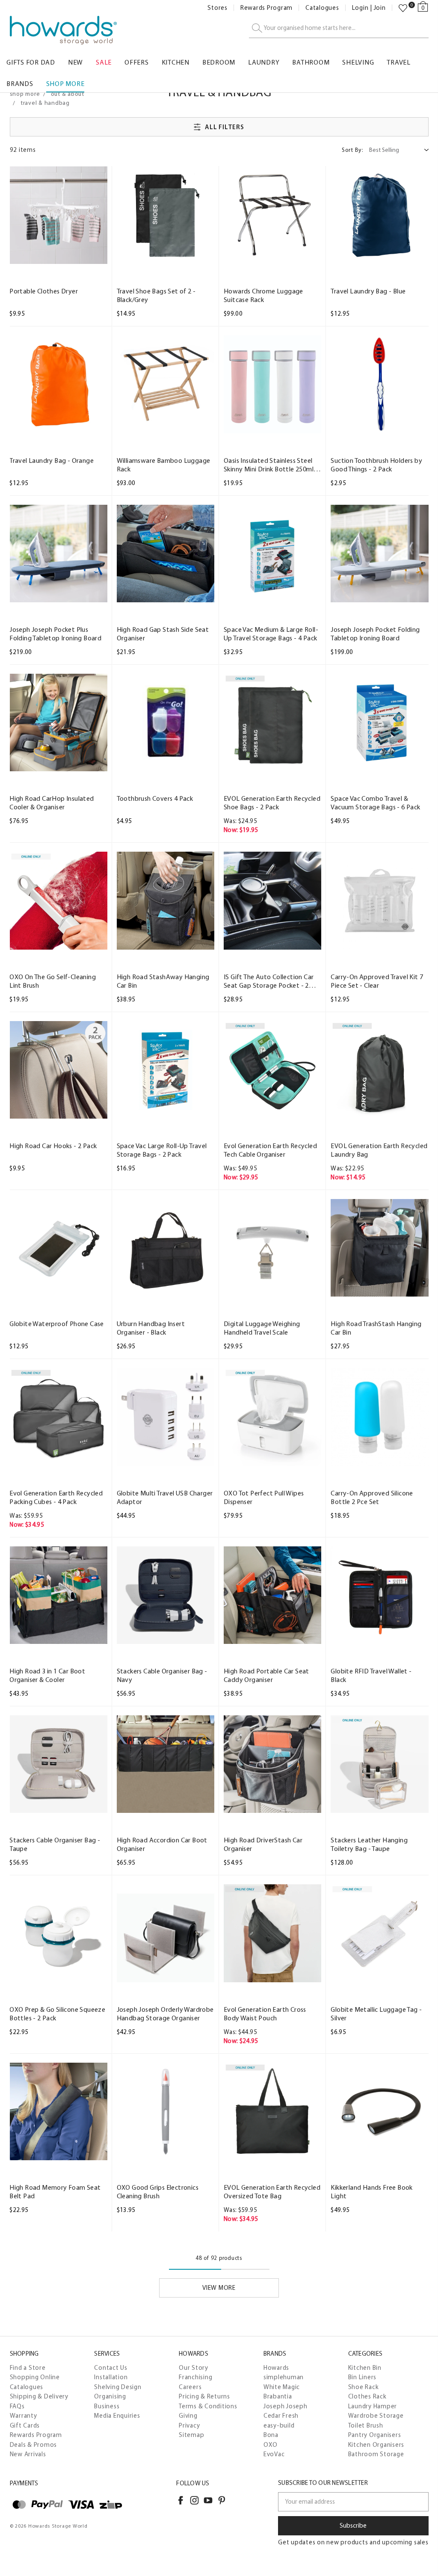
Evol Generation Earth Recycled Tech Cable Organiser (270, 1150)
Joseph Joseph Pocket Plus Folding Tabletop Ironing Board (55, 634)
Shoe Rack (364, 2387)
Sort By (353, 150)
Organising (110, 2396)
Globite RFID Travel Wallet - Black (371, 1675)
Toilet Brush (366, 2425)
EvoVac (274, 2454)
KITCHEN (176, 62)
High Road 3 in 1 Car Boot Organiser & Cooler (47, 1675)
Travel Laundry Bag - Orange (52, 460)
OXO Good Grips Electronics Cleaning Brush (158, 2192)
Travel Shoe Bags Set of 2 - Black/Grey (156, 295)
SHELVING (358, 62)
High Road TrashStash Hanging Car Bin (376, 1328)
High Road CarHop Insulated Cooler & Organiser (52, 803)
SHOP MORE (65, 84)
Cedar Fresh (281, 2416)
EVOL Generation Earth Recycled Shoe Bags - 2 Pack (272, 803)
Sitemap (191, 2435)
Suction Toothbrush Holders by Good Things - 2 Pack (376, 465)
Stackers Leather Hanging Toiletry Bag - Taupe (369, 1844)
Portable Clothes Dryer (44, 291)
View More (219, 2288)
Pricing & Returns (204, 2396)
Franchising (195, 2377)
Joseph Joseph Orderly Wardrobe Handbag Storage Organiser (165, 2014)
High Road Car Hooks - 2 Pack (53, 1146)
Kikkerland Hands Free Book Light (371, 2192)
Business (107, 2406)
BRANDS (20, 84)
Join (380, 8)
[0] (403, 8)
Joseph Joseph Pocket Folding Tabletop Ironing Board (375, 634)
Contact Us (111, 2368)
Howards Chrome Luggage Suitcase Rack (263, 295)
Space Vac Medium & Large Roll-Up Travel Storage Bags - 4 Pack (271, 634)
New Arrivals (28, 2454)
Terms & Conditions (208, 2406)
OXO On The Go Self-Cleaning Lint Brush (53, 981)
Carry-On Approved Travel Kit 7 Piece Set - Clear (377, 981)
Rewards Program (266, 8)
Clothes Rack (367, 2396)
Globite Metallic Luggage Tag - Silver (376, 2014)
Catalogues (322, 8)
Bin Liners (363, 2377)
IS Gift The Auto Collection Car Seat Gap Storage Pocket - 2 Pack (269, 981)
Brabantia (278, 2396)
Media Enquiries (117, 2416)
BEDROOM (219, 62)
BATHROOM (311, 62)
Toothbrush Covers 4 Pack (155, 798)
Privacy (189, 2425)
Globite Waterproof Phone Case (57, 1324)
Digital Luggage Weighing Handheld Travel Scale (262, 1328)
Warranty (24, 2416)
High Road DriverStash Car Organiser (263, 1844)
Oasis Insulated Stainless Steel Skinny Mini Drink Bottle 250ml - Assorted (271, 465)
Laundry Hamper (373, 2406)
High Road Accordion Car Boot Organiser (162, 1844)
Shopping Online (35, 2377)
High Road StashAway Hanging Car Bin (163, 981)
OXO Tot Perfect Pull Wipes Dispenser (264, 1497)
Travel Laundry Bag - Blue (368, 291)
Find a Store (28, 2368)
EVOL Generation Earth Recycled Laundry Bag (379, 1150)
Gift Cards (25, 2425)
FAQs (17, 2406)
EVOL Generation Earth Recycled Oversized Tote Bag (272, 2192)
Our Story (194, 2368)
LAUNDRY (264, 62)
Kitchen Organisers (376, 2445)
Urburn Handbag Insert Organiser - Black (151, 1328)
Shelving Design (118, 2387)
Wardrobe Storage (376, 2416)
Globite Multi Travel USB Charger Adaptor (165, 1497)
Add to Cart (58, 256)
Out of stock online (165, 1288)
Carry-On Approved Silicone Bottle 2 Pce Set (372, 1497)
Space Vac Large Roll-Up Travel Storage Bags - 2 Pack (162, 1150)
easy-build (279, 2425)
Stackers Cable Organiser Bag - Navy (162, 1675)
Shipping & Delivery (39, 2396)
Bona (271, 2435)
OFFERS (137, 62)
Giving (188, 2416)
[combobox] (339, 28)
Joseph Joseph (286, 2406)
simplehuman (284, 2377)
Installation (111, 2377)
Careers (190, 2387)
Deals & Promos (34, 2445)
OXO (271, 2445)
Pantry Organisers (375, 2435)
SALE (104, 62)
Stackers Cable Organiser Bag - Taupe (55, 1844)
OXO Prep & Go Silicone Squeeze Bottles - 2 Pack (57, 2014)
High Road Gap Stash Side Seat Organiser (163, 634)
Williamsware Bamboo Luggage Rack (164, 465)
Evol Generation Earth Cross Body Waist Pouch (265, 2014)
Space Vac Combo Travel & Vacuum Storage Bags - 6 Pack (375, 803)
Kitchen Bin (365, 2368)
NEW (75, 62)
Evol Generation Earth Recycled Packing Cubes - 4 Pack (56, 1497)
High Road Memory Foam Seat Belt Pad (55, 2192)
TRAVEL (399, 62)
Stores (218, 8)
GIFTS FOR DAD (31, 62)
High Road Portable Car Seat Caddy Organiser (266, 1675)
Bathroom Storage (376, 2454)
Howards (276, 2368)
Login (360, 8)
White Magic (282, 2387)
